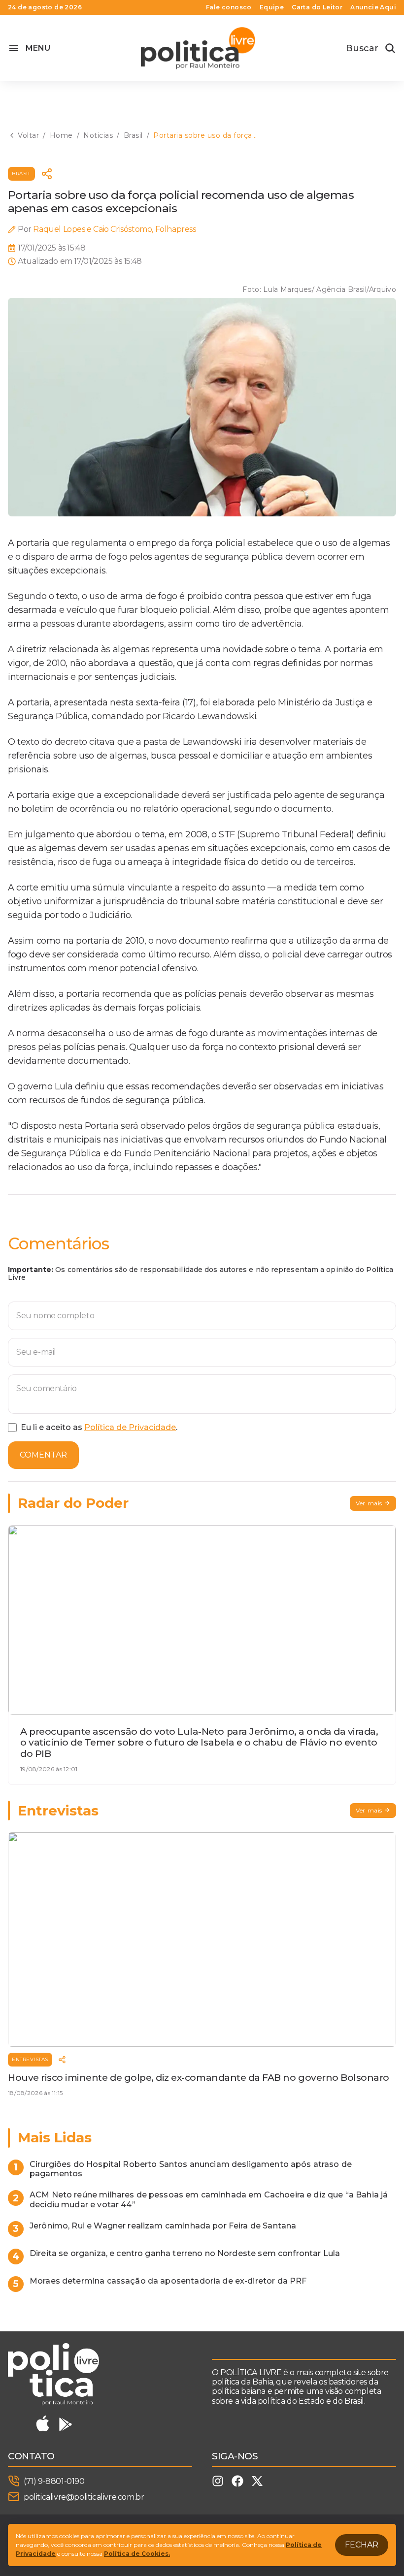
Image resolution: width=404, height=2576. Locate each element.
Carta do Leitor (317, 7)
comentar (43, 1455)
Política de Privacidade (130, 1427)
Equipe (272, 7)
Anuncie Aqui (373, 7)
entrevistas (30, 2059)
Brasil (21, 174)
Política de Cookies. (137, 2554)
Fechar (362, 2545)
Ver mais (369, 1503)
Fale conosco (229, 7)
